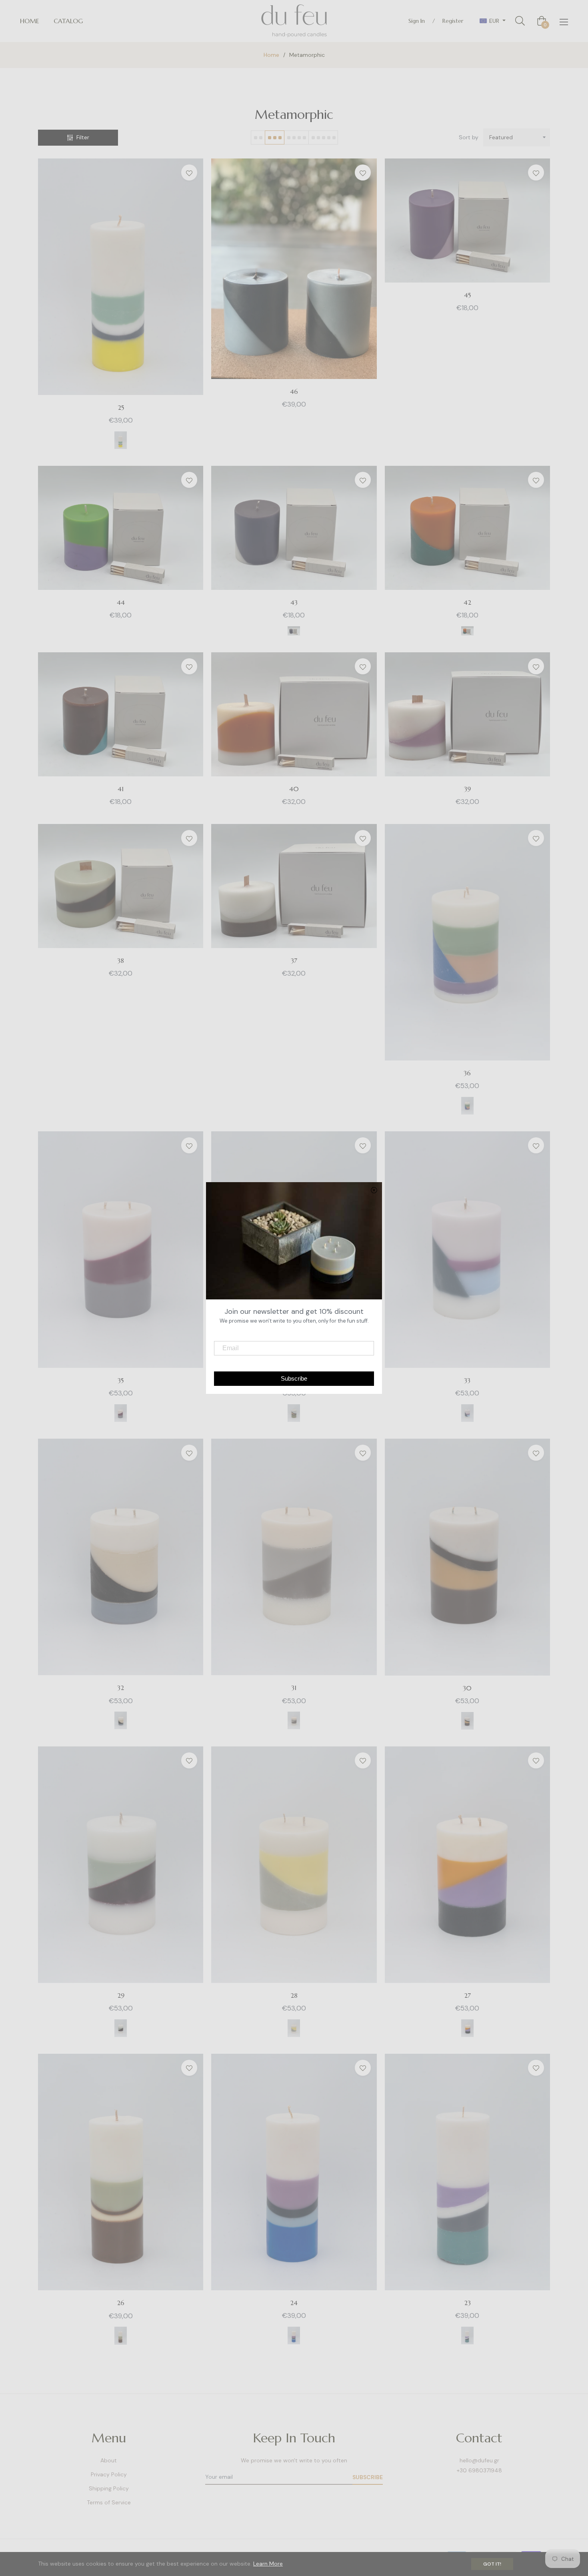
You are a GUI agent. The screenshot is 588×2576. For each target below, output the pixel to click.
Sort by (469, 137)
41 (121, 789)
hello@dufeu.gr (479, 2460)
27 (467, 1995)
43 (294, 602)
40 (294, 789)
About (109, 2460)
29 (121, 1995)
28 (294, 1995)
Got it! (492, 2564)
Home (271, 55)
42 (467, 602)
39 (467, 789)
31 (294, 1688)
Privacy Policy (109, 2474)
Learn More (268, 2564)
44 (121, 602)
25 (121, 407)
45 (467, 295)
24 (294, 2303)
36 (467, 1073)
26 (121, 2303)
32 (121, 1688)
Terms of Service (109, 2502)
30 (467, 1688)
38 (121, 960)
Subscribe (368, 2477)
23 (467, 2303)
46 (294, 391)
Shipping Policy (109, 2488)
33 (467, 1380)
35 (121, 1380)
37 (294, 960)
